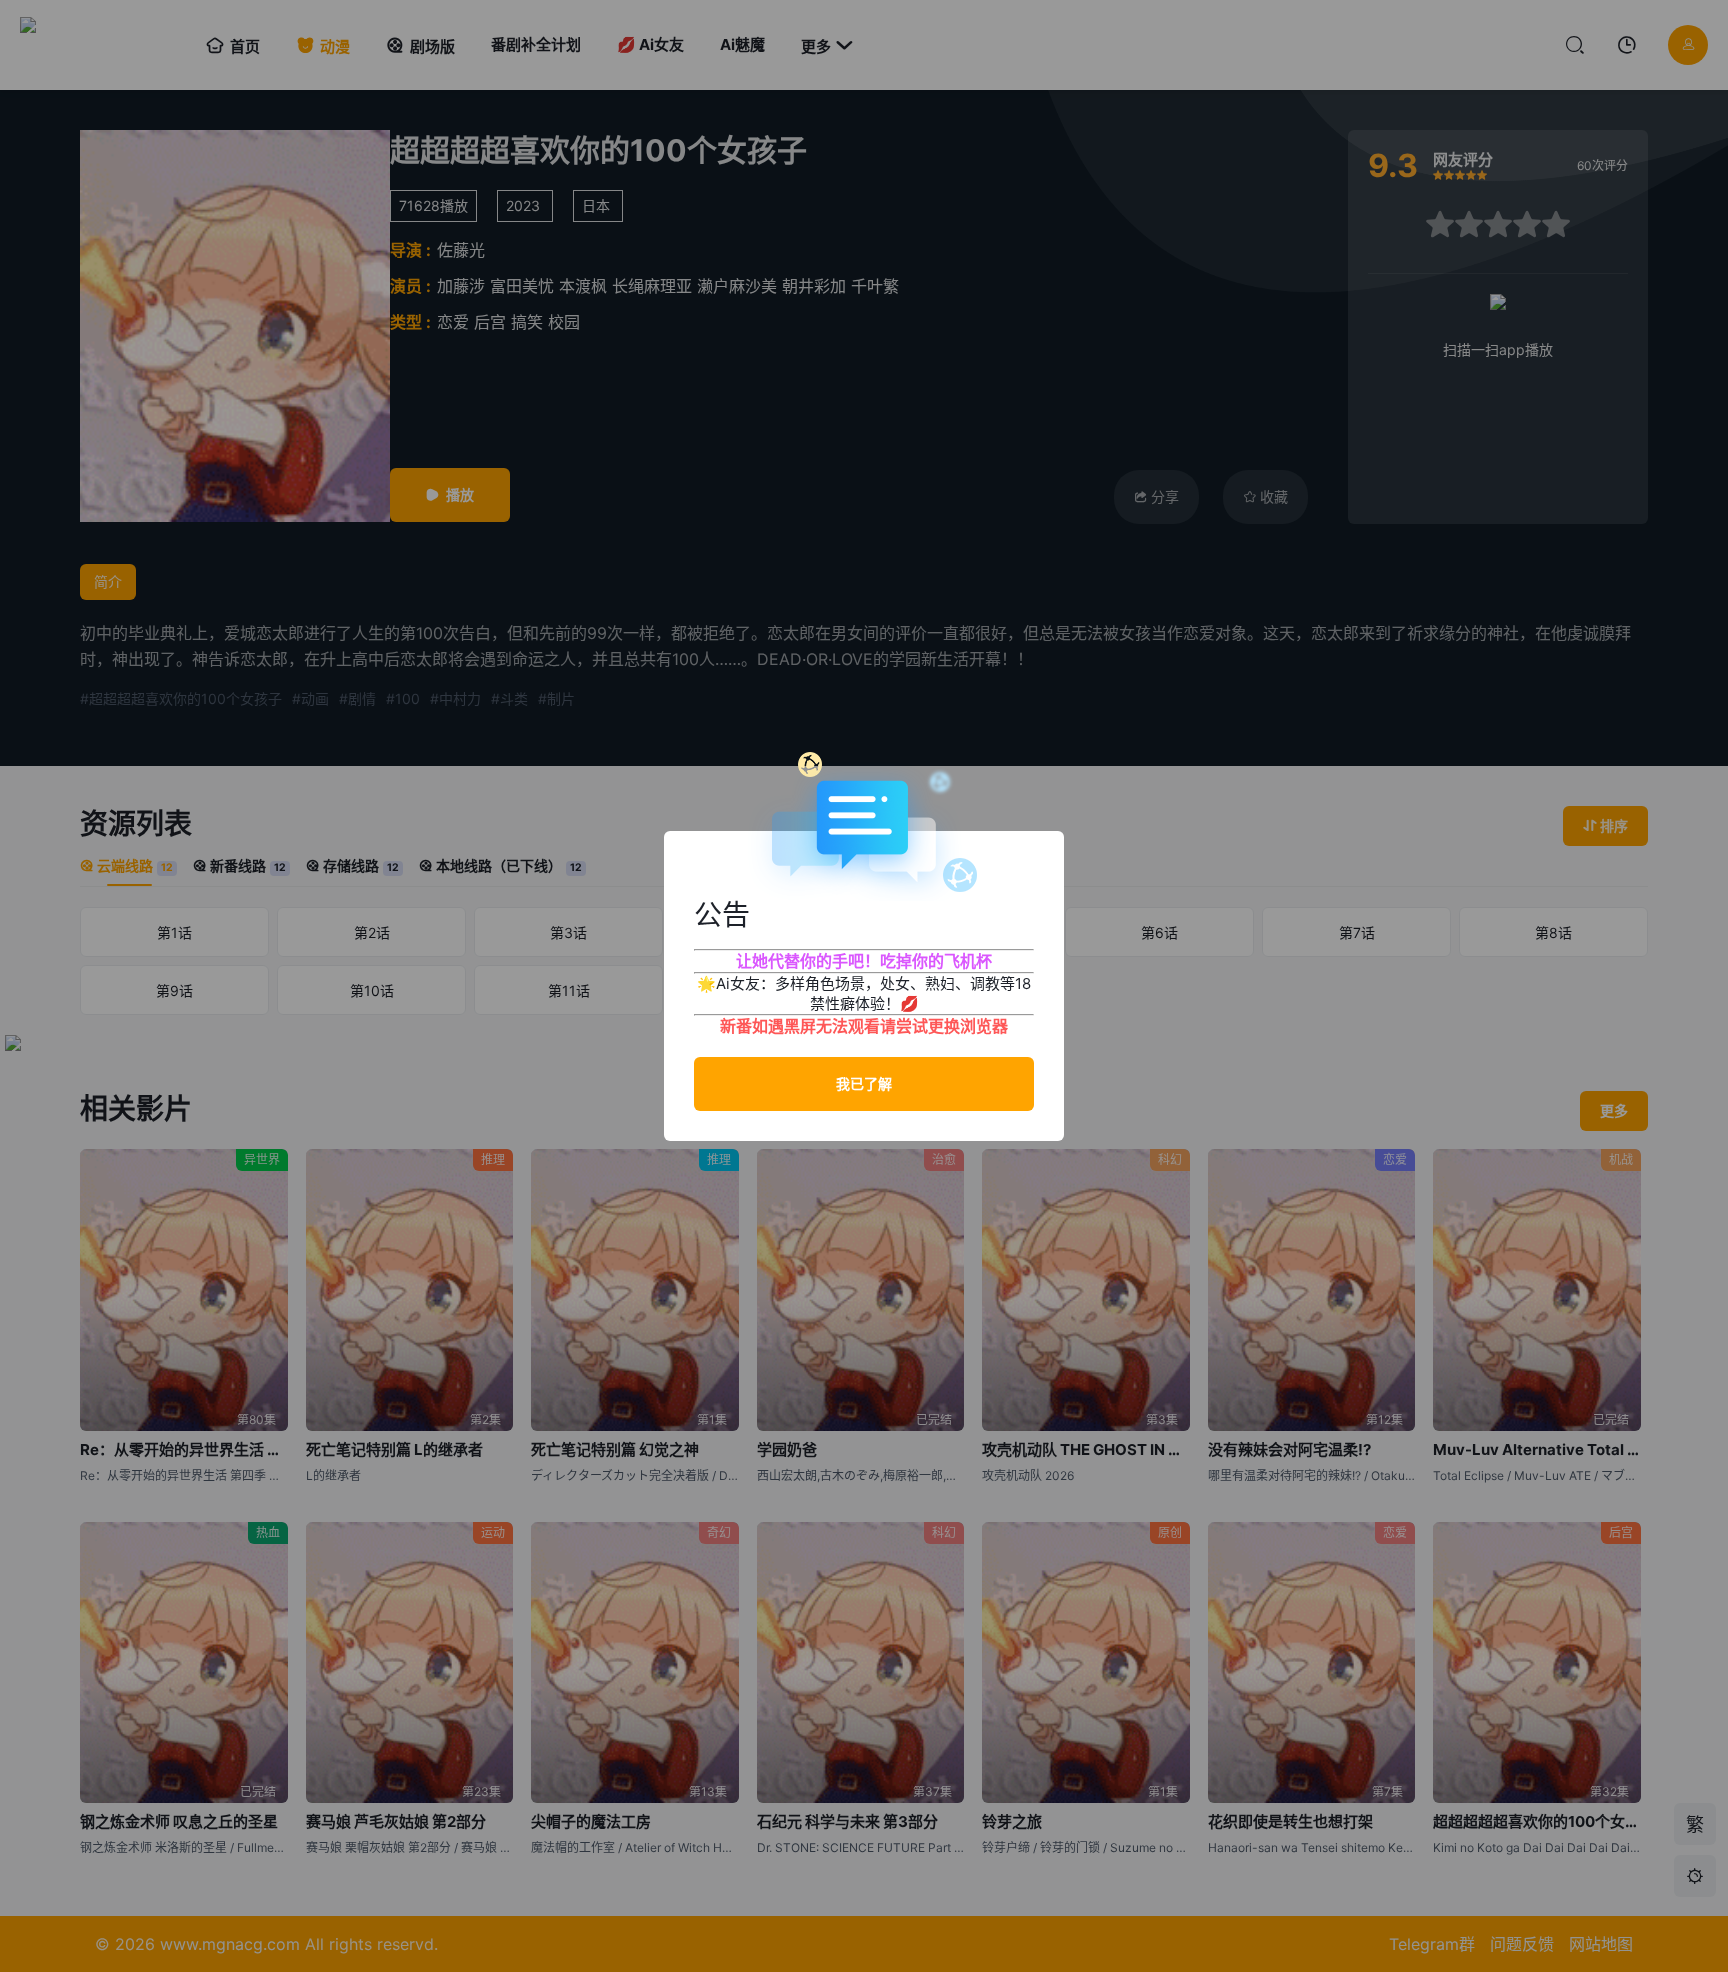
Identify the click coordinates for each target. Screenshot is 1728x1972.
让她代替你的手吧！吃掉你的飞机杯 (864, 961)
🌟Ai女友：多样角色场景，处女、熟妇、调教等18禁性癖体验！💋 (864, 993)
